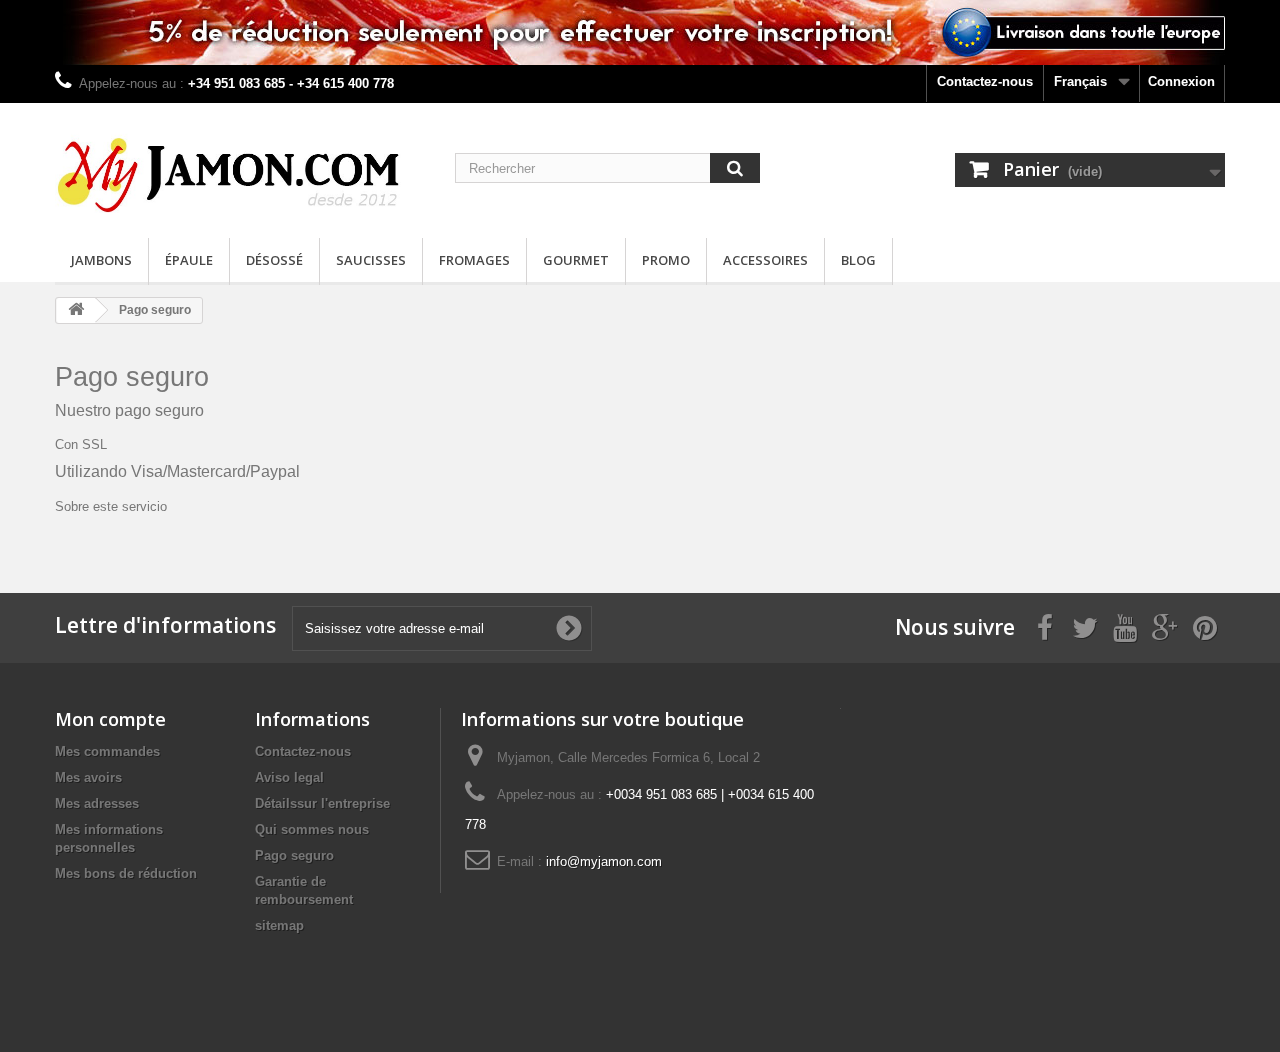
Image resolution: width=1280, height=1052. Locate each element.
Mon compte (110, 719)
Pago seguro (294, 855)
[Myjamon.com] (240, 165)
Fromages (474, 260)
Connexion (1181, 81)
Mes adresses (97, 803)
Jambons (101, 260)
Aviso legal (289, 777)
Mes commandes (107, 751)
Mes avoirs (88, 777)
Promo (666, 260)
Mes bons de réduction (126, 873)
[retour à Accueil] (76, 310)
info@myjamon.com (604, 861)
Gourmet (576, 260)
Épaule (189, 260)
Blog (858, 260)
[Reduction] (640, 32)
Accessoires (765, 260)
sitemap (279, 925)
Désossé (274, 260)
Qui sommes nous (312, 829)
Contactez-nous (985, 81)
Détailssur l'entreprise (322, 803)
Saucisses (371, 260)
